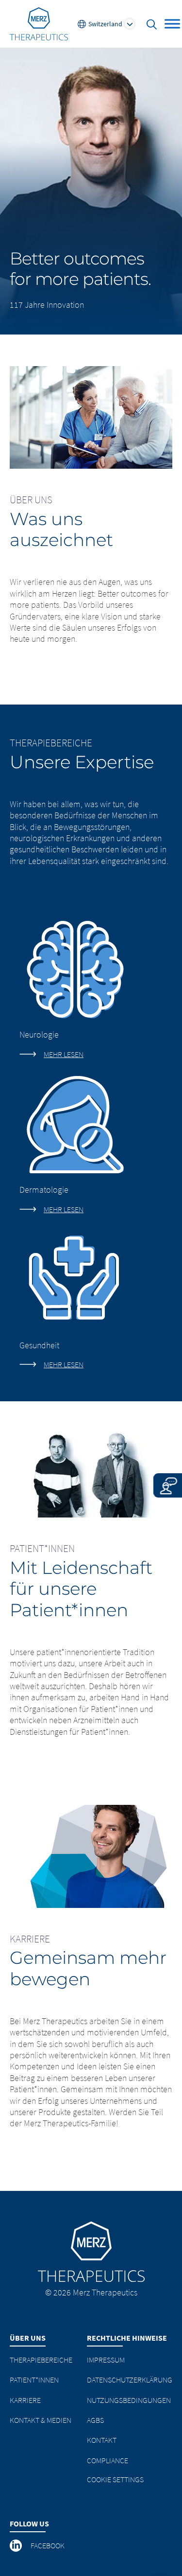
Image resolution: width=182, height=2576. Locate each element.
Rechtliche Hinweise (127, 2338)
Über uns (28, 2338)
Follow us (29, 2523)
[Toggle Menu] (172, 24)
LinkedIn (17, 2545)
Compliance (108, 2460)
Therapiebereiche (41, 2360)
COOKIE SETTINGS (115, 2479)
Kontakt (102, 2440)
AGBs (95, 2420)
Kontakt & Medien (41, 2420)
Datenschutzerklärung (130, 2380)
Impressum (106, 2360)
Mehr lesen (64, 1054)
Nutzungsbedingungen (129, 2400)
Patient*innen (34, 2380)
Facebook (48, 2545)
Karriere (25, 2400)
